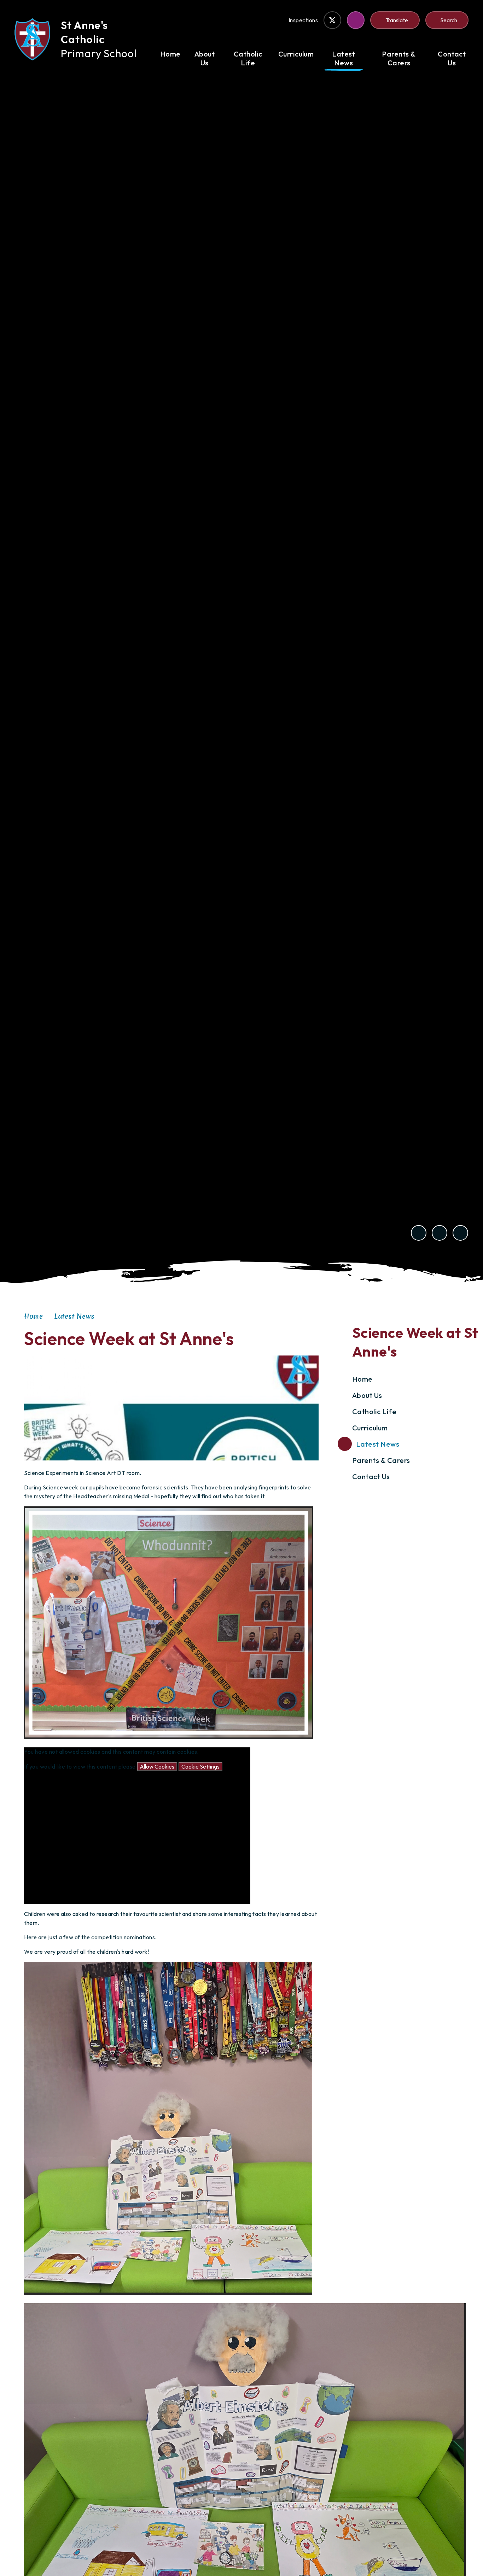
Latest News (74, 1316)
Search (449, 20)
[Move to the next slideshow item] (440, 1233)
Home (33, 1316)
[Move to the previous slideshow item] (419, 1233)
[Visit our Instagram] (356, 20)
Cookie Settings (200, 1766)
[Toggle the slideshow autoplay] (460, 1233)
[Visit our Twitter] (332, 20)
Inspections (303, 20)
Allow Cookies (157, 1766)
